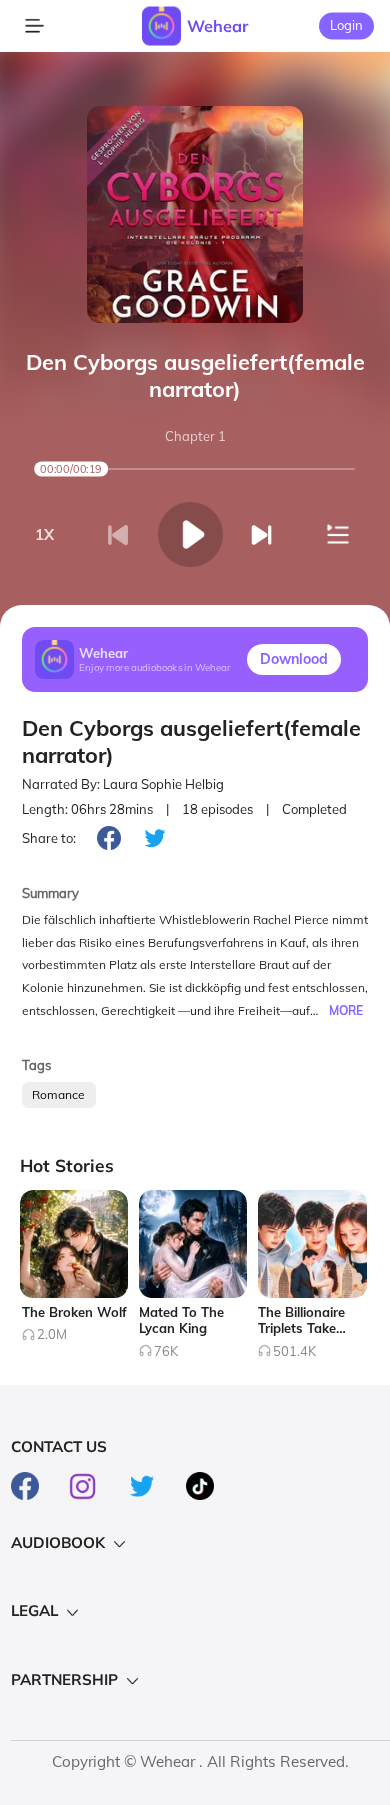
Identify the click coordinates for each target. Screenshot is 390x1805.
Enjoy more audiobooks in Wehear (155, 667)
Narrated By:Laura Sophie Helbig (123, 784)
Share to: (49, 838)
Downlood (294, 659)
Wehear (217, 26)
